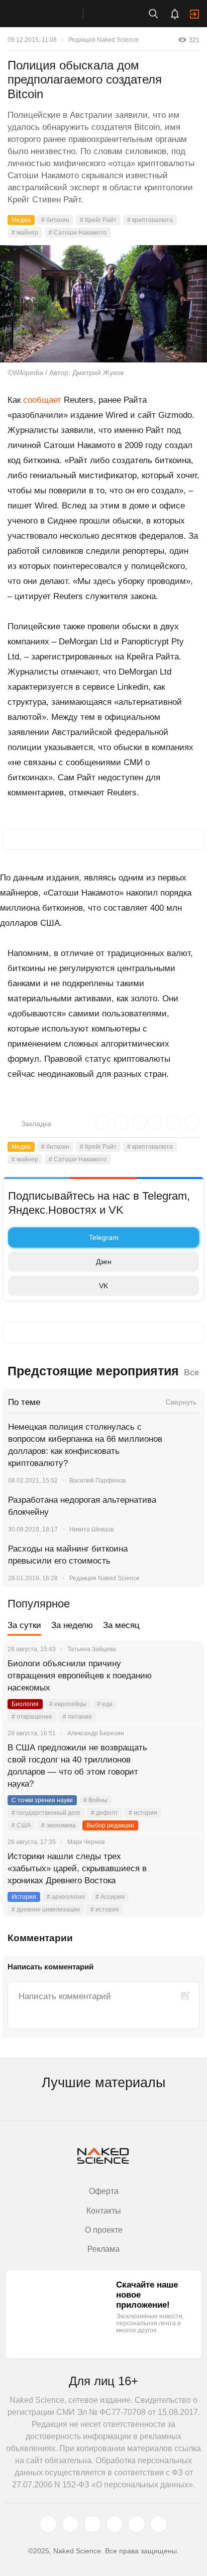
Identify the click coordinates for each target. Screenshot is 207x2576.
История (24, 1897)
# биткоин (55, 220)
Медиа (21, 220)
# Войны (95, 1800)
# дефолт (105, 1813)
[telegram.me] (137, 2524)
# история (143, 1813)
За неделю (72, 1625)
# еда (105, 1704)
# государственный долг (46, 1813)
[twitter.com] (48, 2524)
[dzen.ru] (115, 2524)
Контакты (104, 2211)
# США (21, 1825)
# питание (77, 1717)
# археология (66, 1897)
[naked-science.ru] (159, 2524)
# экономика (59, 1825)
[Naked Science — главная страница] (52, 14)
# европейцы (68, 1704)
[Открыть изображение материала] (103, 304)
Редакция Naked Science (103, 40)
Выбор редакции (110, 1825)
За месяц (121, 1625)
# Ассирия (110, 1897)
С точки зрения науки (42, 1800)
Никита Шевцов (91, 1529)
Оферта (104, 2191)
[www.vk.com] (70, 2524)
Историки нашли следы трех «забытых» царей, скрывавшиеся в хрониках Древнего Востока (77, 1868)
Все (191, 1373)
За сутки (24, 1625)
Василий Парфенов (97, 1481)
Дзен (104, 1262)
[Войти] (194, 14)
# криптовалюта (150, 220)
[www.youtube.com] (92, 2524)
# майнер (25, 233)
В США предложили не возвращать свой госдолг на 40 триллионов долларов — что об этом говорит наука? (77, 1766)
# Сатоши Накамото (78, 233)
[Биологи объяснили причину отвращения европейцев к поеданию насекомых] (184, 1676)
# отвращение (32, 1717)
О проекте (104, 2230)
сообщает (42, 400)
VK (103, 1286)
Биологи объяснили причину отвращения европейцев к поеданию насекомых (80, 1676)
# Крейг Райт (98, 220)
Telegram (104, 1237)
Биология (25, 1704)
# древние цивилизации (46, 1909)
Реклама (103, 2249)
